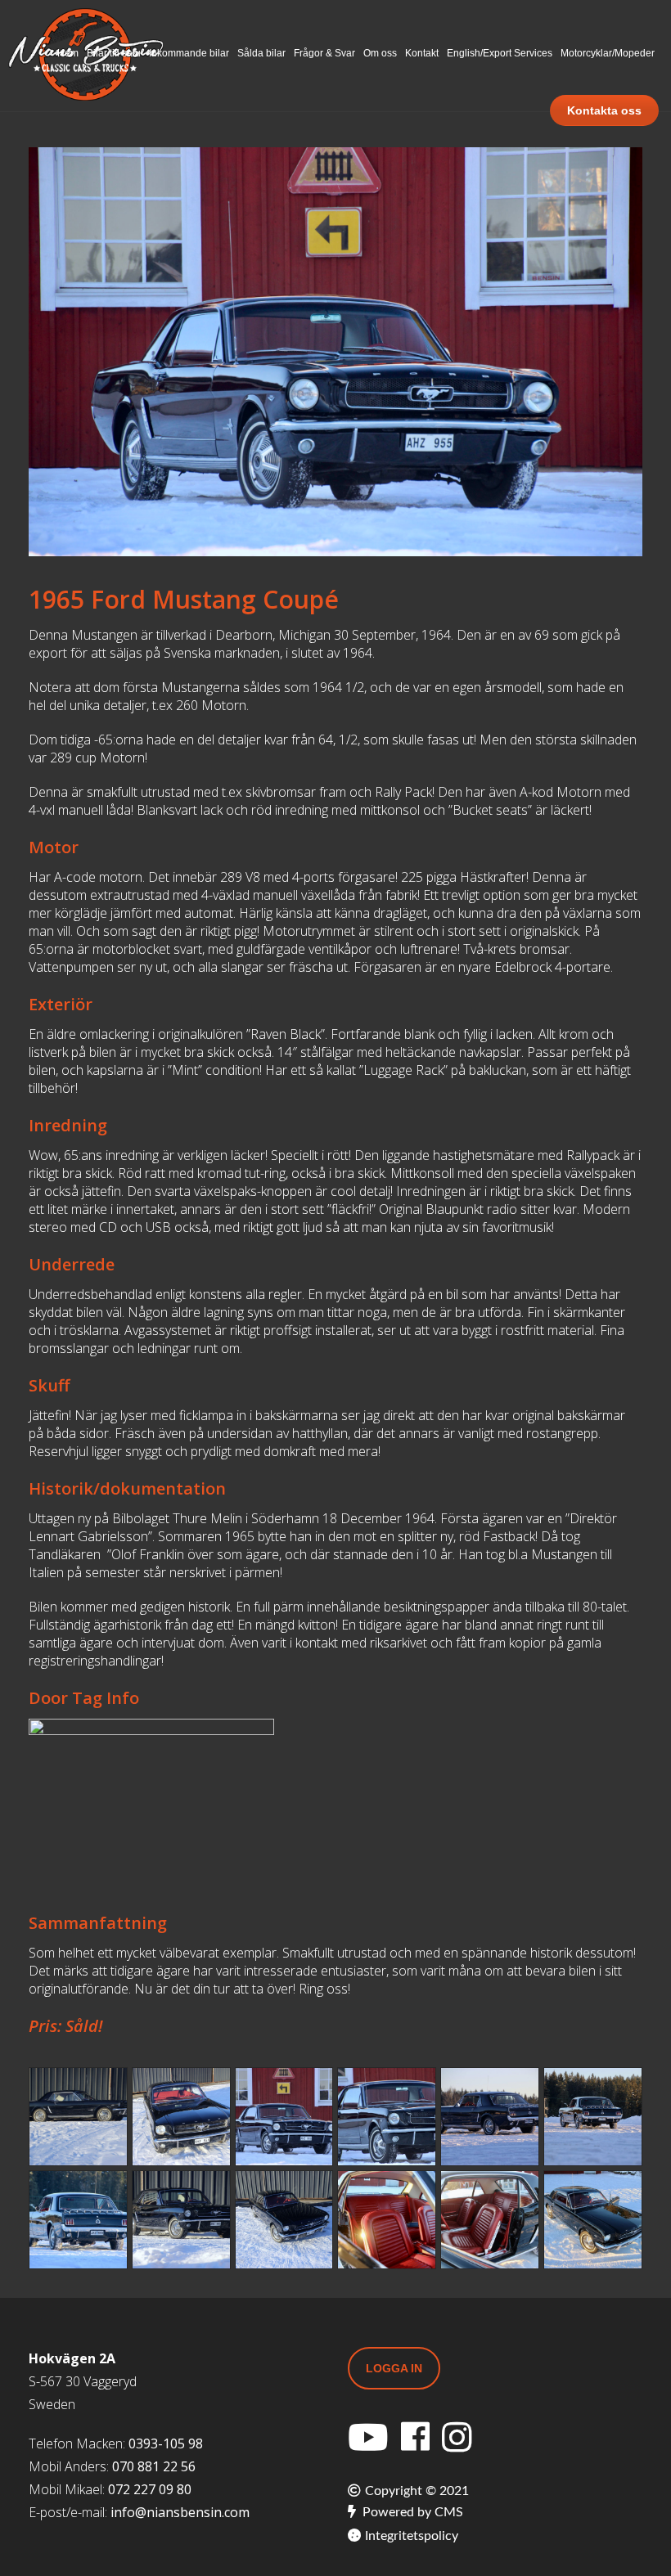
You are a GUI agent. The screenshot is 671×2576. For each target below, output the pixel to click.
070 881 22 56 (154, 2466)
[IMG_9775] (78, 2117)
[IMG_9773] (181, 2220)
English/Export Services (500, 53)
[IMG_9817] (593, 2220)
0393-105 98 (166, 2443)
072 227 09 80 (150, 2489)
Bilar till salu (114, 53)
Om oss (380, 53)
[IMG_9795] (78, 2220)
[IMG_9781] (387, 2117)
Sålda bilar (261, 53)
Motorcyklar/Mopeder (608, 53)
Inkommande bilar (189, 53)
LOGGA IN (394, 2368)
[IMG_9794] (593, 2117)
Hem (68, 53)
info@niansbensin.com (180, 2512)
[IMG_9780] (284, 2117)
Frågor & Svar (324, 53)
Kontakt (422, 53)
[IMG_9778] (181, 2117)
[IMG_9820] (490, 2220)
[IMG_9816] (387, 2220)
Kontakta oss (604, 110)
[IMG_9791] (490, 2117)
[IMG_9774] (284, 2220)
